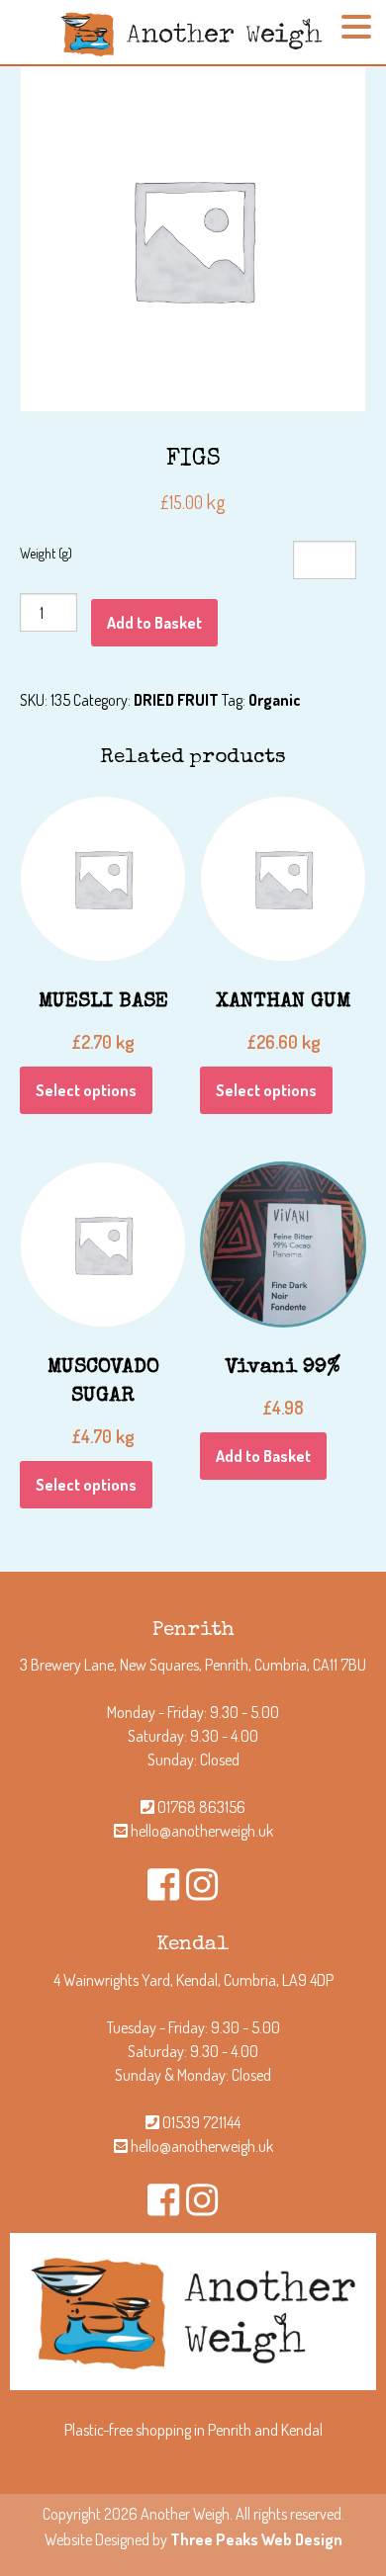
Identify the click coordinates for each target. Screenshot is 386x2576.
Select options (86, 1090)
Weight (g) (46, 553)
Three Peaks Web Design (256, 2539)
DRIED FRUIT (176, 700)
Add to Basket (154, 623)
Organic (275, 700)
